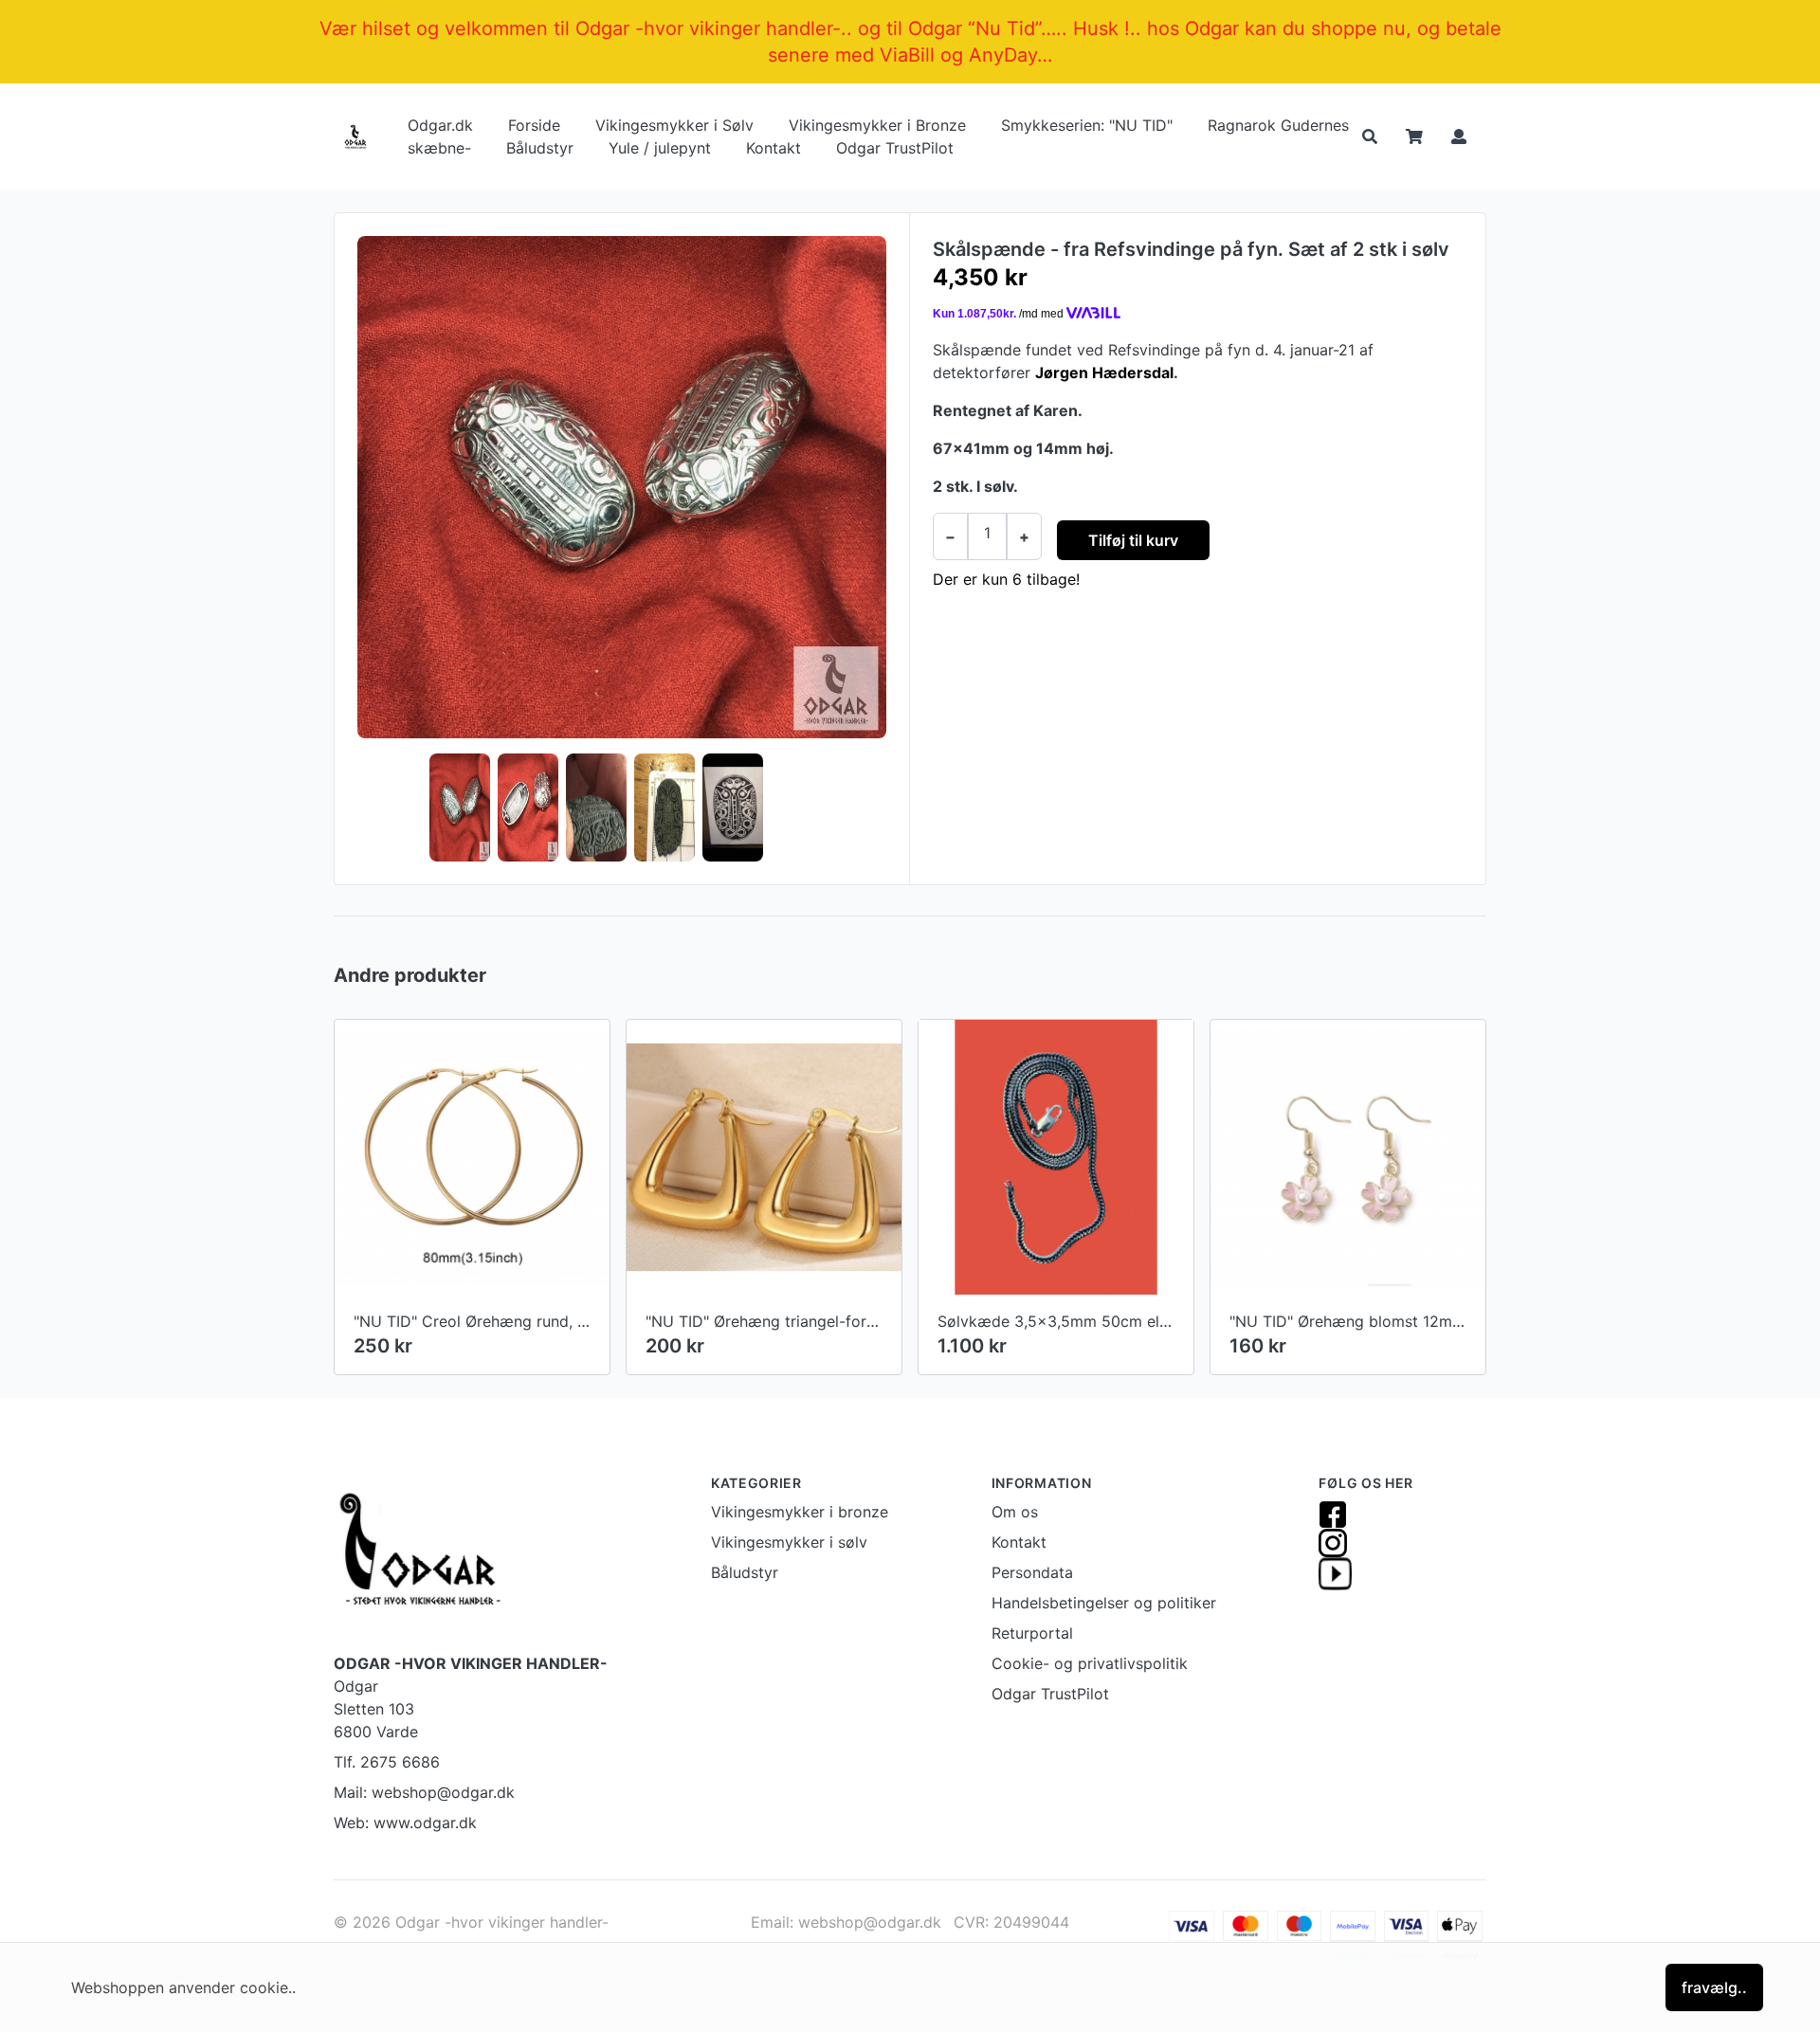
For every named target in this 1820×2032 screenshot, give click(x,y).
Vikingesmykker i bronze (800, 1512)
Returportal (1032, 1633)
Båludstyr (540, 148)
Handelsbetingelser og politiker (1104, 1603)
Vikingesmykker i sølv (789, 1542)
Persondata (1032, 1572)
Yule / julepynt (660, 148)
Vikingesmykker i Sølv (674, 125)
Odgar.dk (440, 125)
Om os (1015, 1512)
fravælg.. (1714, 1987)
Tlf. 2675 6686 (387, 1762)
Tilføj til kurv (1133, 540)
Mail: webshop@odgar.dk (424, 1792)
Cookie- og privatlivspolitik (1090, 1663)
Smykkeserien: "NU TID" (1087, 125)
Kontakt (773, 148)
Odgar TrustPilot (895, 148)
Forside (534, 125)
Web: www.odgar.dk (405, 1823)
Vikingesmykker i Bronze (877, 125)
